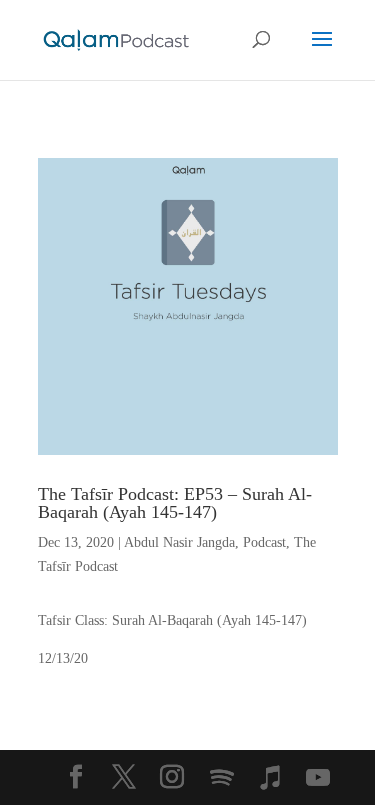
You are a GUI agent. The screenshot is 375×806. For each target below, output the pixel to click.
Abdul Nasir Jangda (179, 542)
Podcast (264, 542)
